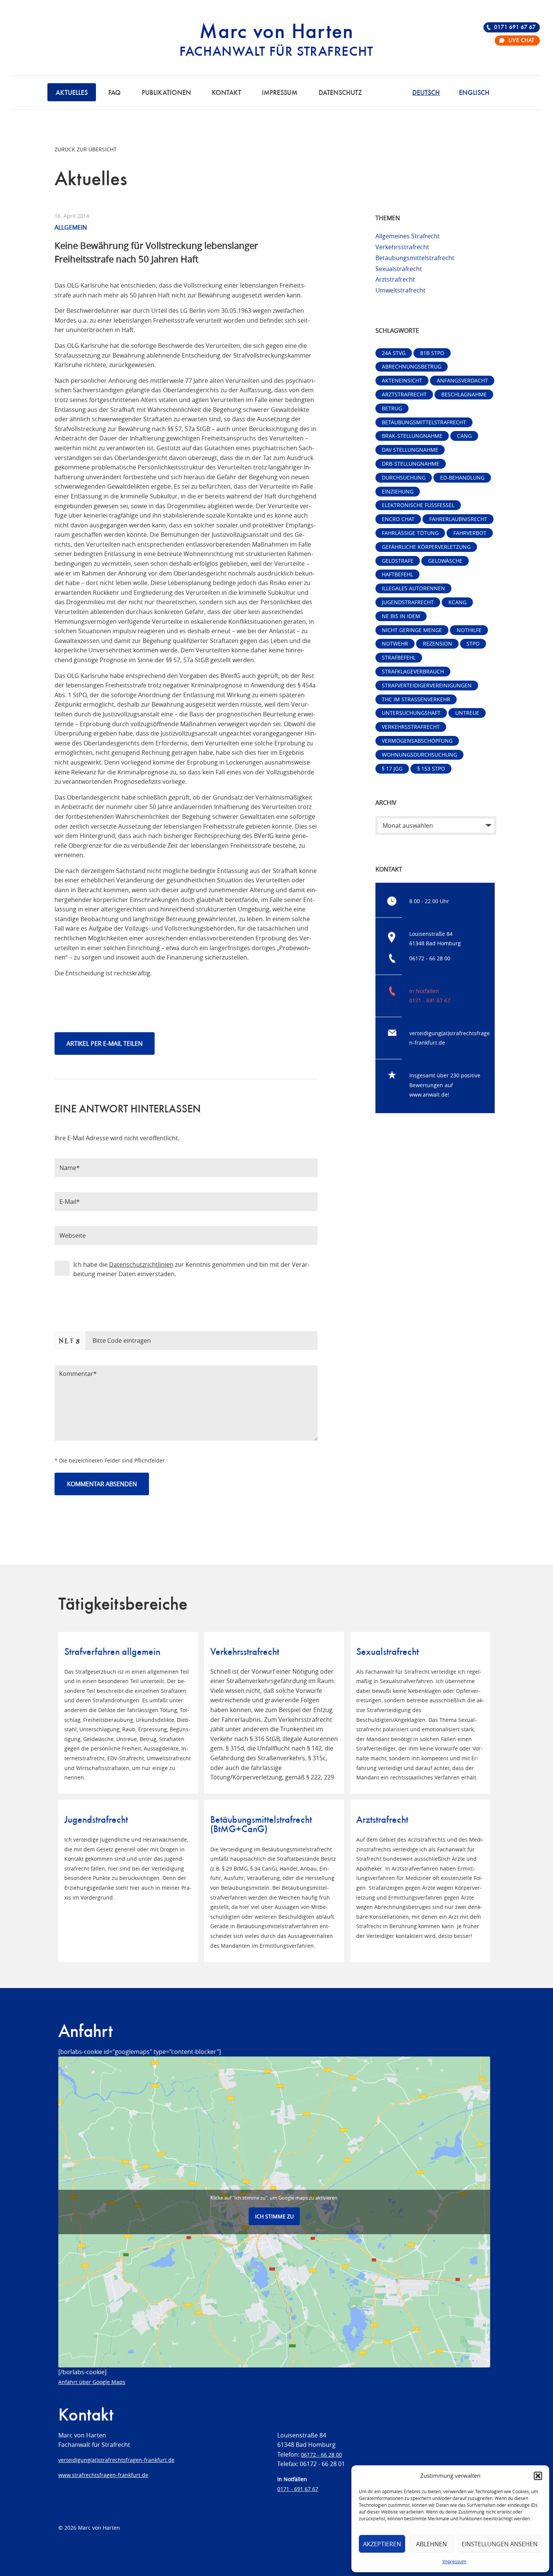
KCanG (457, 602)
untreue (467, 713)
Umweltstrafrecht (400, 290)
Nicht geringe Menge (412, 630)
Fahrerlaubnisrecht (458, 519)
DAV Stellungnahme (410, 450)
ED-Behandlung (462, 478)
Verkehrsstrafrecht (402, 247)
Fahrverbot (470, 533)
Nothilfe (469, 630)
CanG (464, 436)
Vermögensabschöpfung (417, 741)
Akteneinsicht (402, 380)
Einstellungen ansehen (500, 2544)
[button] (538, 2476)
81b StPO (432, 353)
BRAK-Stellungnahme (412, 436)
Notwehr (395, 644)
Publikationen (166, 93)
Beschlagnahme (464, 394)
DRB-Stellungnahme (411, 464)
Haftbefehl (397, 574)
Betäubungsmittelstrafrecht (415, 258)
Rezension (438, 644)
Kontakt (226, 93)
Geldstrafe (398, 561)
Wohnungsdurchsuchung (419, 755)
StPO (473, 644)
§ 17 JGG (392, 769)
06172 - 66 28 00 (430, 958)
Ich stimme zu (274, 2216)
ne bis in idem (401, 616)
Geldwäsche (445, 561)
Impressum (454, 2561)
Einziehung (398, 491)
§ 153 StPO (431, 769)
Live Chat (521, 41)
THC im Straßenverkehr (416, 699)
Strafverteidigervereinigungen (427, 685)
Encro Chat (398, 519)
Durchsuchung (404, 478)
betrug (392, 408)
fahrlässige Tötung (410, 533)
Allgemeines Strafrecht (408, 236)
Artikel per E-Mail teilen (105, 1044)
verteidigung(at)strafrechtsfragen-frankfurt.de (116, 2460)
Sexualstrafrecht (399, 269)
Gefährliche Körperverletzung (426, 547)
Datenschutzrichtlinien (141, 1264)
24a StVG (394, 353)
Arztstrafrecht (395, 279)
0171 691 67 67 (515, 27)
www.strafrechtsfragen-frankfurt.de (103, 2475)
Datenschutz (340, 93)
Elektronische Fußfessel (418, 505)
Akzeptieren (382, 2544)
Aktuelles (72, 93)
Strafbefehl (399, 657)
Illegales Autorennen (413, 588)
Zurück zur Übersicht (86, 149)
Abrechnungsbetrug (412, 366)
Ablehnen (431, 2544)
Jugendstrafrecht (408, 602)
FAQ (115, 93)
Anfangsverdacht (462, 380)
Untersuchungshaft (411, 713)
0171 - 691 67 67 (430, 1000)
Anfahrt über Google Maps (92, 2382)
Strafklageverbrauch (413, 671)
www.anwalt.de (428, 1095)
